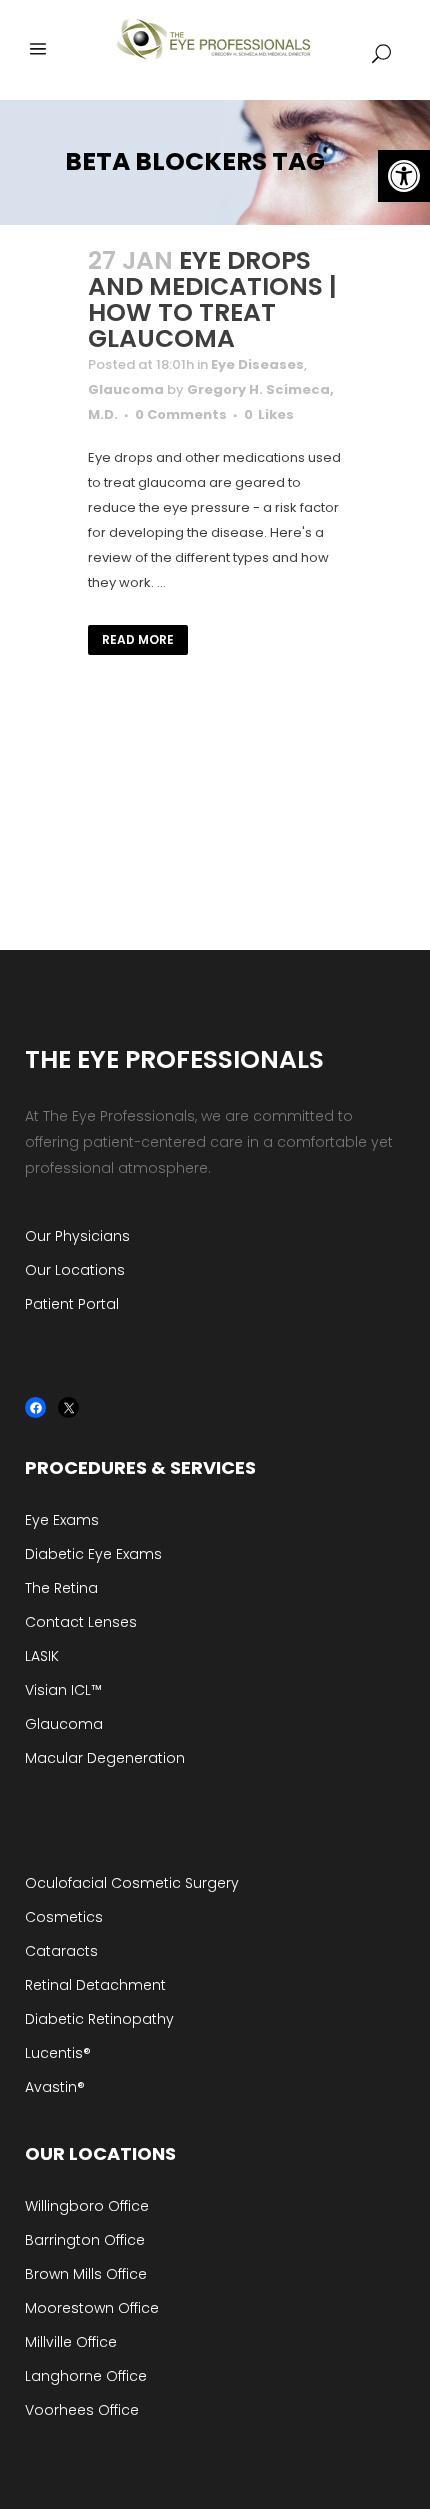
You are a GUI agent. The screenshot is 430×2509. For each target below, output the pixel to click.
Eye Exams (62, 1520)
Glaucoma (126, 389)
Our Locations (75, 1270)
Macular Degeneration (105, 1758)
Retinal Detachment (95, 1985)
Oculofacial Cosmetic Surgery (132, 1883)
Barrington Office (85, 2240)
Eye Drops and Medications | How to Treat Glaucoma (212, 299)
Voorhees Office (82, 2410)
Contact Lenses (81, 1622)
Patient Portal (72, 1304)
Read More (138, 639)
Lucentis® (58, 2053)
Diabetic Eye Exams (93, 1554)
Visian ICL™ (63, 1690)
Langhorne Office (86, 2376)
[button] (404, 176)
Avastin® (55, 2087)
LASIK (42, 1656)
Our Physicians (77, 1236)
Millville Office (71, 2342)
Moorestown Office (92, 2308)
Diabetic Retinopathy (99, 2019)
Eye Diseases (257, 364)
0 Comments (181, 414)
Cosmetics (64, 1917)
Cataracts (61, 1951)
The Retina (61, 1588)
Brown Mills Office (86, 2274)
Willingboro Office (87, 2206)
